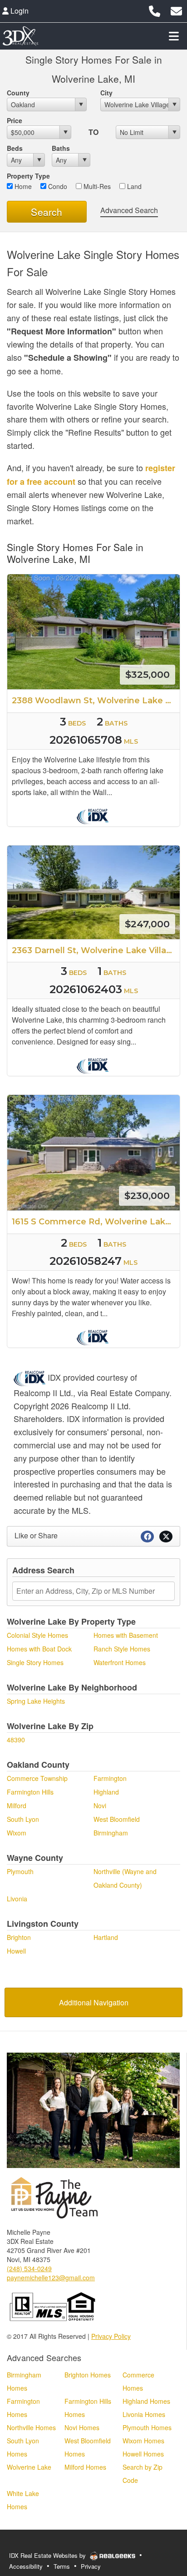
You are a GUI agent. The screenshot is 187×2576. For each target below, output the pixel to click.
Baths (61, 148)
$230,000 (147, 1196)
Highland (106, 1792)
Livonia (17, 1899)
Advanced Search (129, 210)
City (106, 93)
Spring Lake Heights (36, 1701)
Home (22, 186)
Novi (100, 1805)
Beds (15, 148)
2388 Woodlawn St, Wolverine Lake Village (96, 701)
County (18, 93)
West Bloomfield (117, 1819)
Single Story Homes (35, 1662)
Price (15, 120)
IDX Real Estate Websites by (48, 2555)
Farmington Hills (30, 1792)
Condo (57, 186)
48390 (16, 1740)
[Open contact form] (176, 10)
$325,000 (148, 674)
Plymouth (20, 1871)
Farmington (110, 1778)
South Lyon (23, 1819)
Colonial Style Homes (37, 1635)
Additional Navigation (94, 2002)
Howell (16, 1951)
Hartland (106, 1937)
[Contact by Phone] (155, 10)
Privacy (91, 2566)
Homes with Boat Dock (39, 1649)
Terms (62, 2566)
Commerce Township (37, 1778)
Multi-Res (96, 186)
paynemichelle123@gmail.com (51, 2278)
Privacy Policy (111, 2336)
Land (133, 186)
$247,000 (147, 924)
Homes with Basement (126, 1635)
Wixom (17, 1833)
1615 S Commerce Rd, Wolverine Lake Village (96, 1222)
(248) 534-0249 (29, 2268)
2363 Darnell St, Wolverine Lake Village (95, 950)
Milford (17, 1805)
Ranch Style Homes (122, 1649)
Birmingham (111, 1833)
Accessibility (26, 2566)
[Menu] (174, 36)
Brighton (19, 1937)
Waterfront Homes (120, 1662)
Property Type (28, 176)
